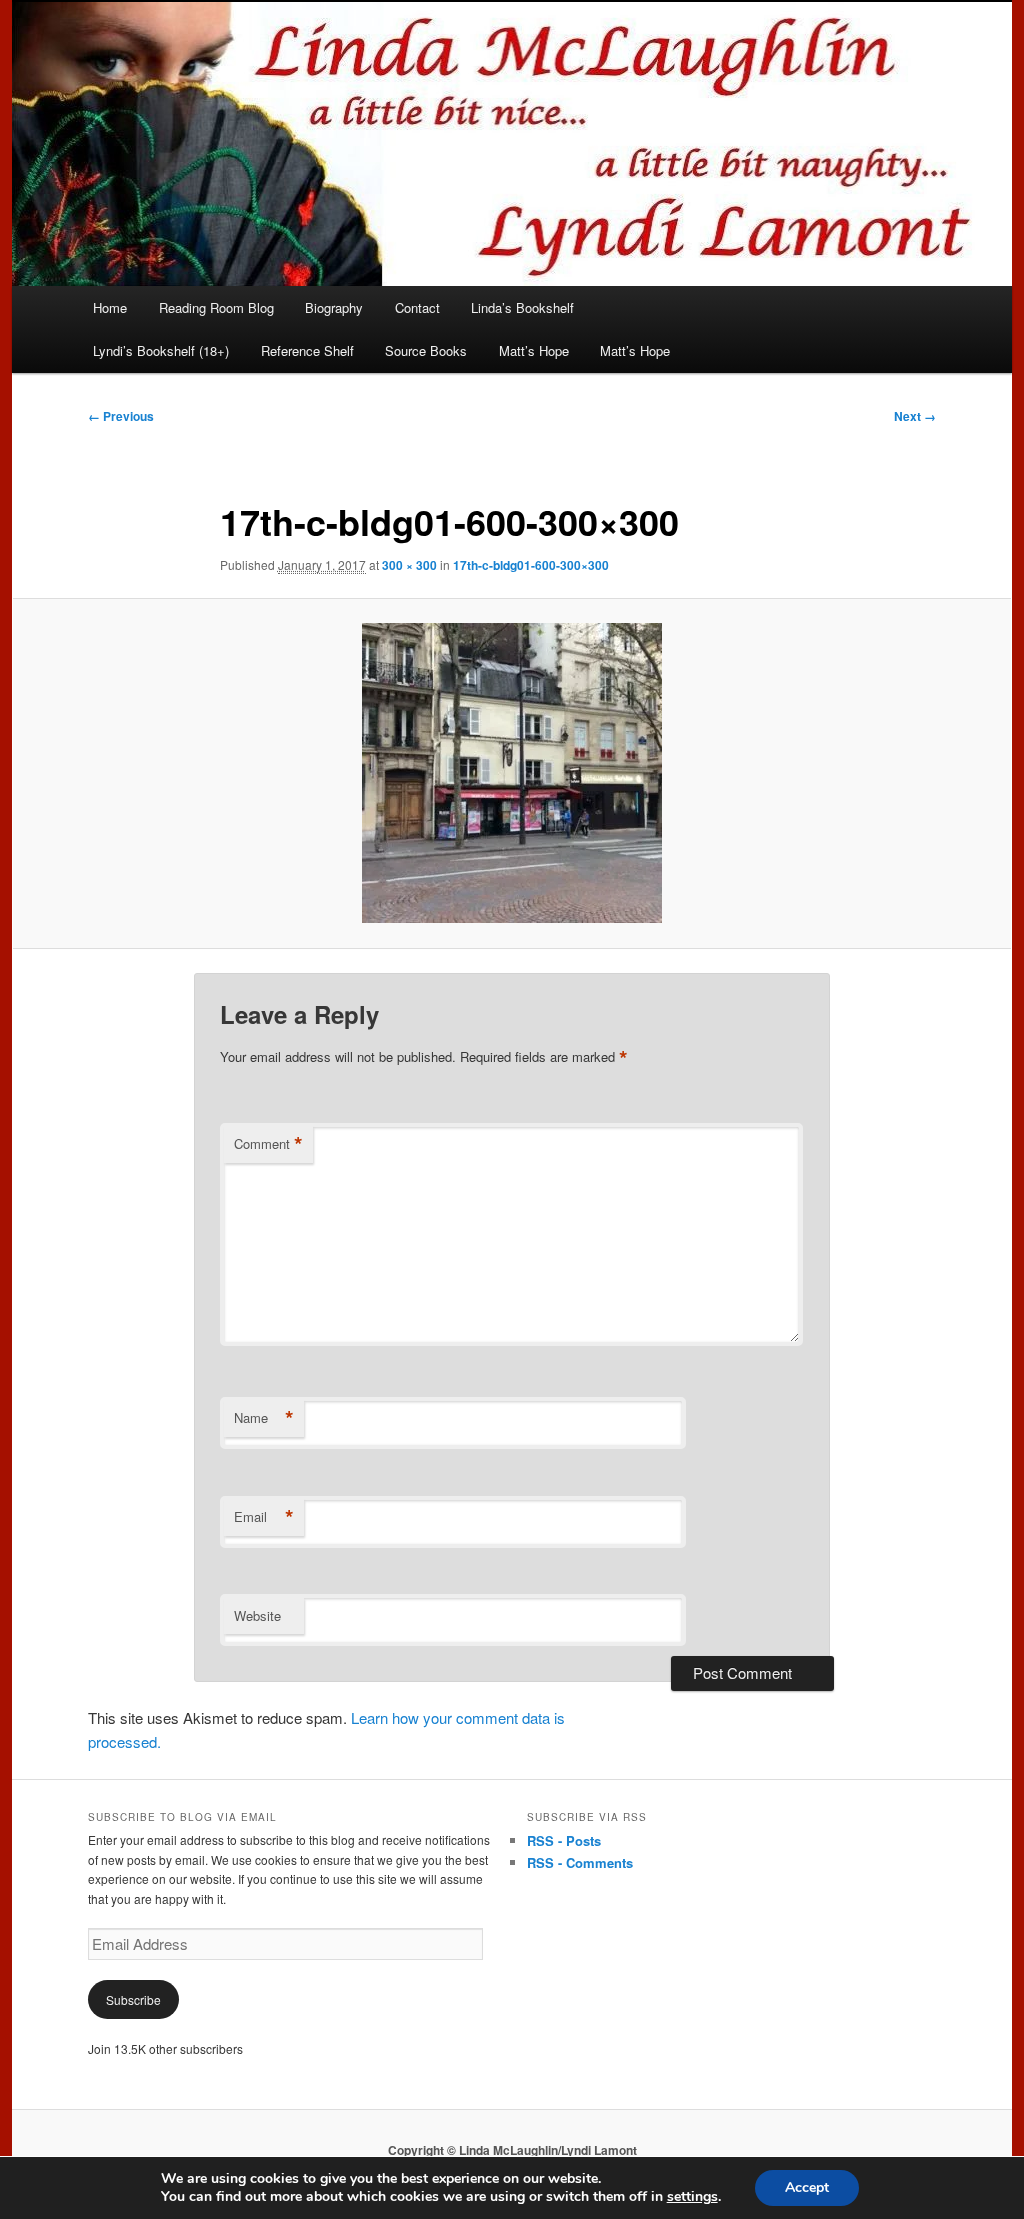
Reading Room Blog (216, 307)
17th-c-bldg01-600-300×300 (531, 565)
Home (110, 307)
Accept (807, 2187)
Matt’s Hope (534, 350)
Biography (334, 307)
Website (257, 1615)
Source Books (426, 350)
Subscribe (133, 1999)
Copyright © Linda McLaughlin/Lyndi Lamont (512, 2150)
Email (264, 1517)
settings (692, 2197)
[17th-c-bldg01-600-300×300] (512, 773)
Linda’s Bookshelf (522, 307)
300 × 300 (409, 565)
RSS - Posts (564, 1840)
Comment (268, 1144)
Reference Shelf (307, 350)
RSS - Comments (580, 1862)
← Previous (121, 416)
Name (264, 1418)
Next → (915, 416)
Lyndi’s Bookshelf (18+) (161, 350)
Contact (417, 307)
